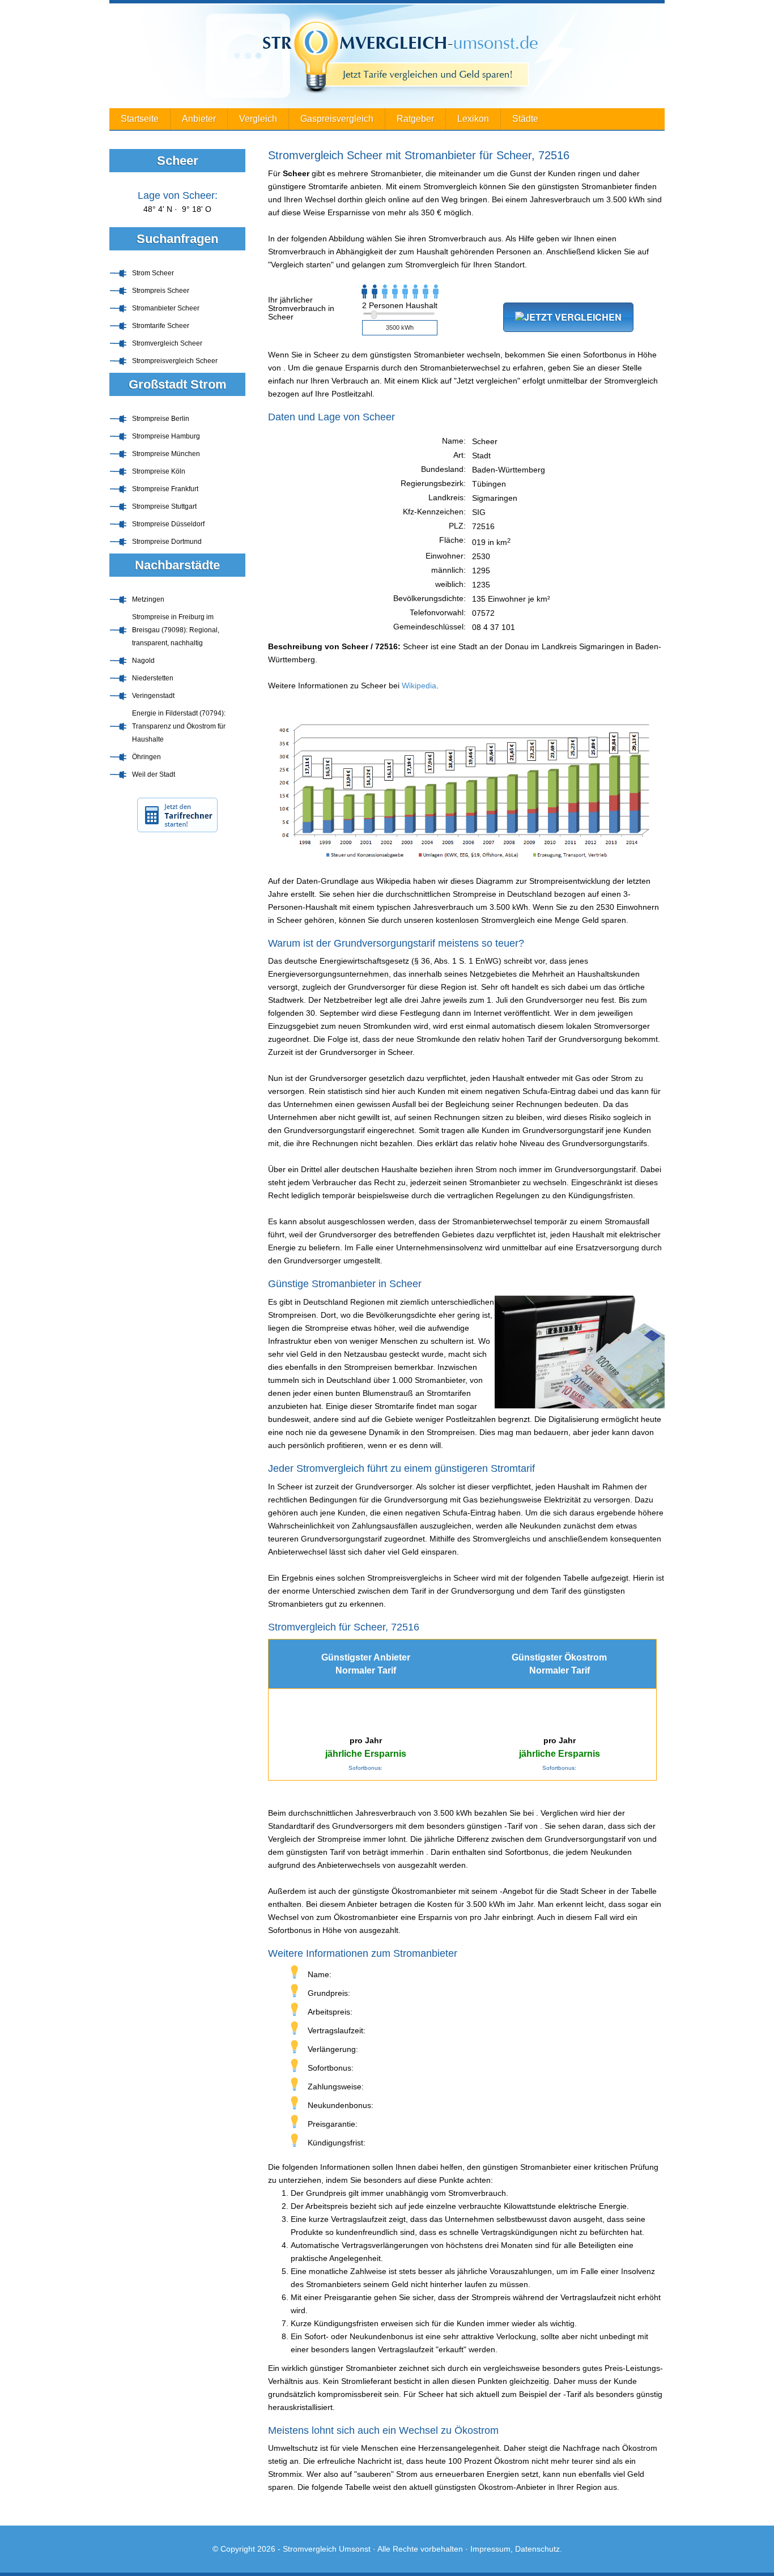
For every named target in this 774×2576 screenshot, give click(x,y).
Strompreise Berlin (161, 419)
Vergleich (258, 119)
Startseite (140, 119)
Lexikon (473, 119)
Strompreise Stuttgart (164, 506)
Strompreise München (166, 454)
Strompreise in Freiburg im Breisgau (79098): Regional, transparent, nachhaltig (176, 630)
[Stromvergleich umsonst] (387, 56)
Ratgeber (415, 119)
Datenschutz (537, 2549)
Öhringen (146, 757)
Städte (525, 119)
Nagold (143, 661)
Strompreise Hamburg (166, 436)
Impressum (490, 2549)
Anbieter (199, 119)
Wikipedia (419, 685)
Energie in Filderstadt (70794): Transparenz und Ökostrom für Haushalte (179, 726)
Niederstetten (153, 678)
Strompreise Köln (159, 471)
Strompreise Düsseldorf (168, 524)
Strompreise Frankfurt (165, 489)
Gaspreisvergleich (337, 119)
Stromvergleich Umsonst (327, 2549)
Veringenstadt (153, 696)
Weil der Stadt (154, 774)
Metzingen (148, 599)
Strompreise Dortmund (167, 542)
